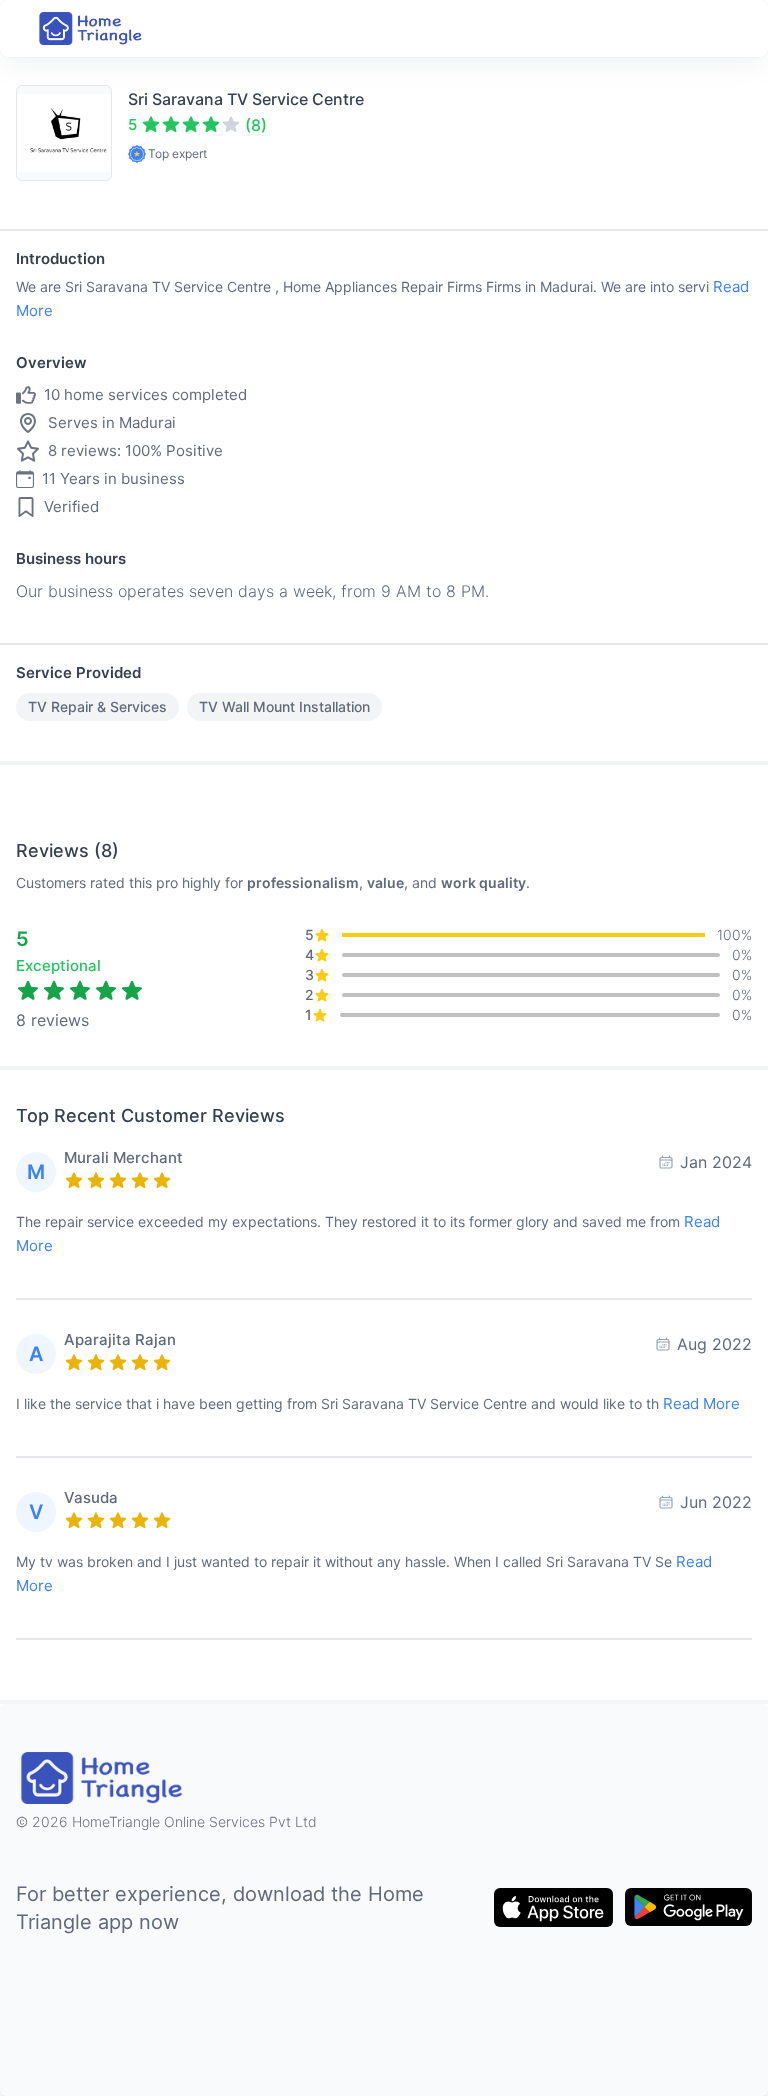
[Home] (92, 28)
